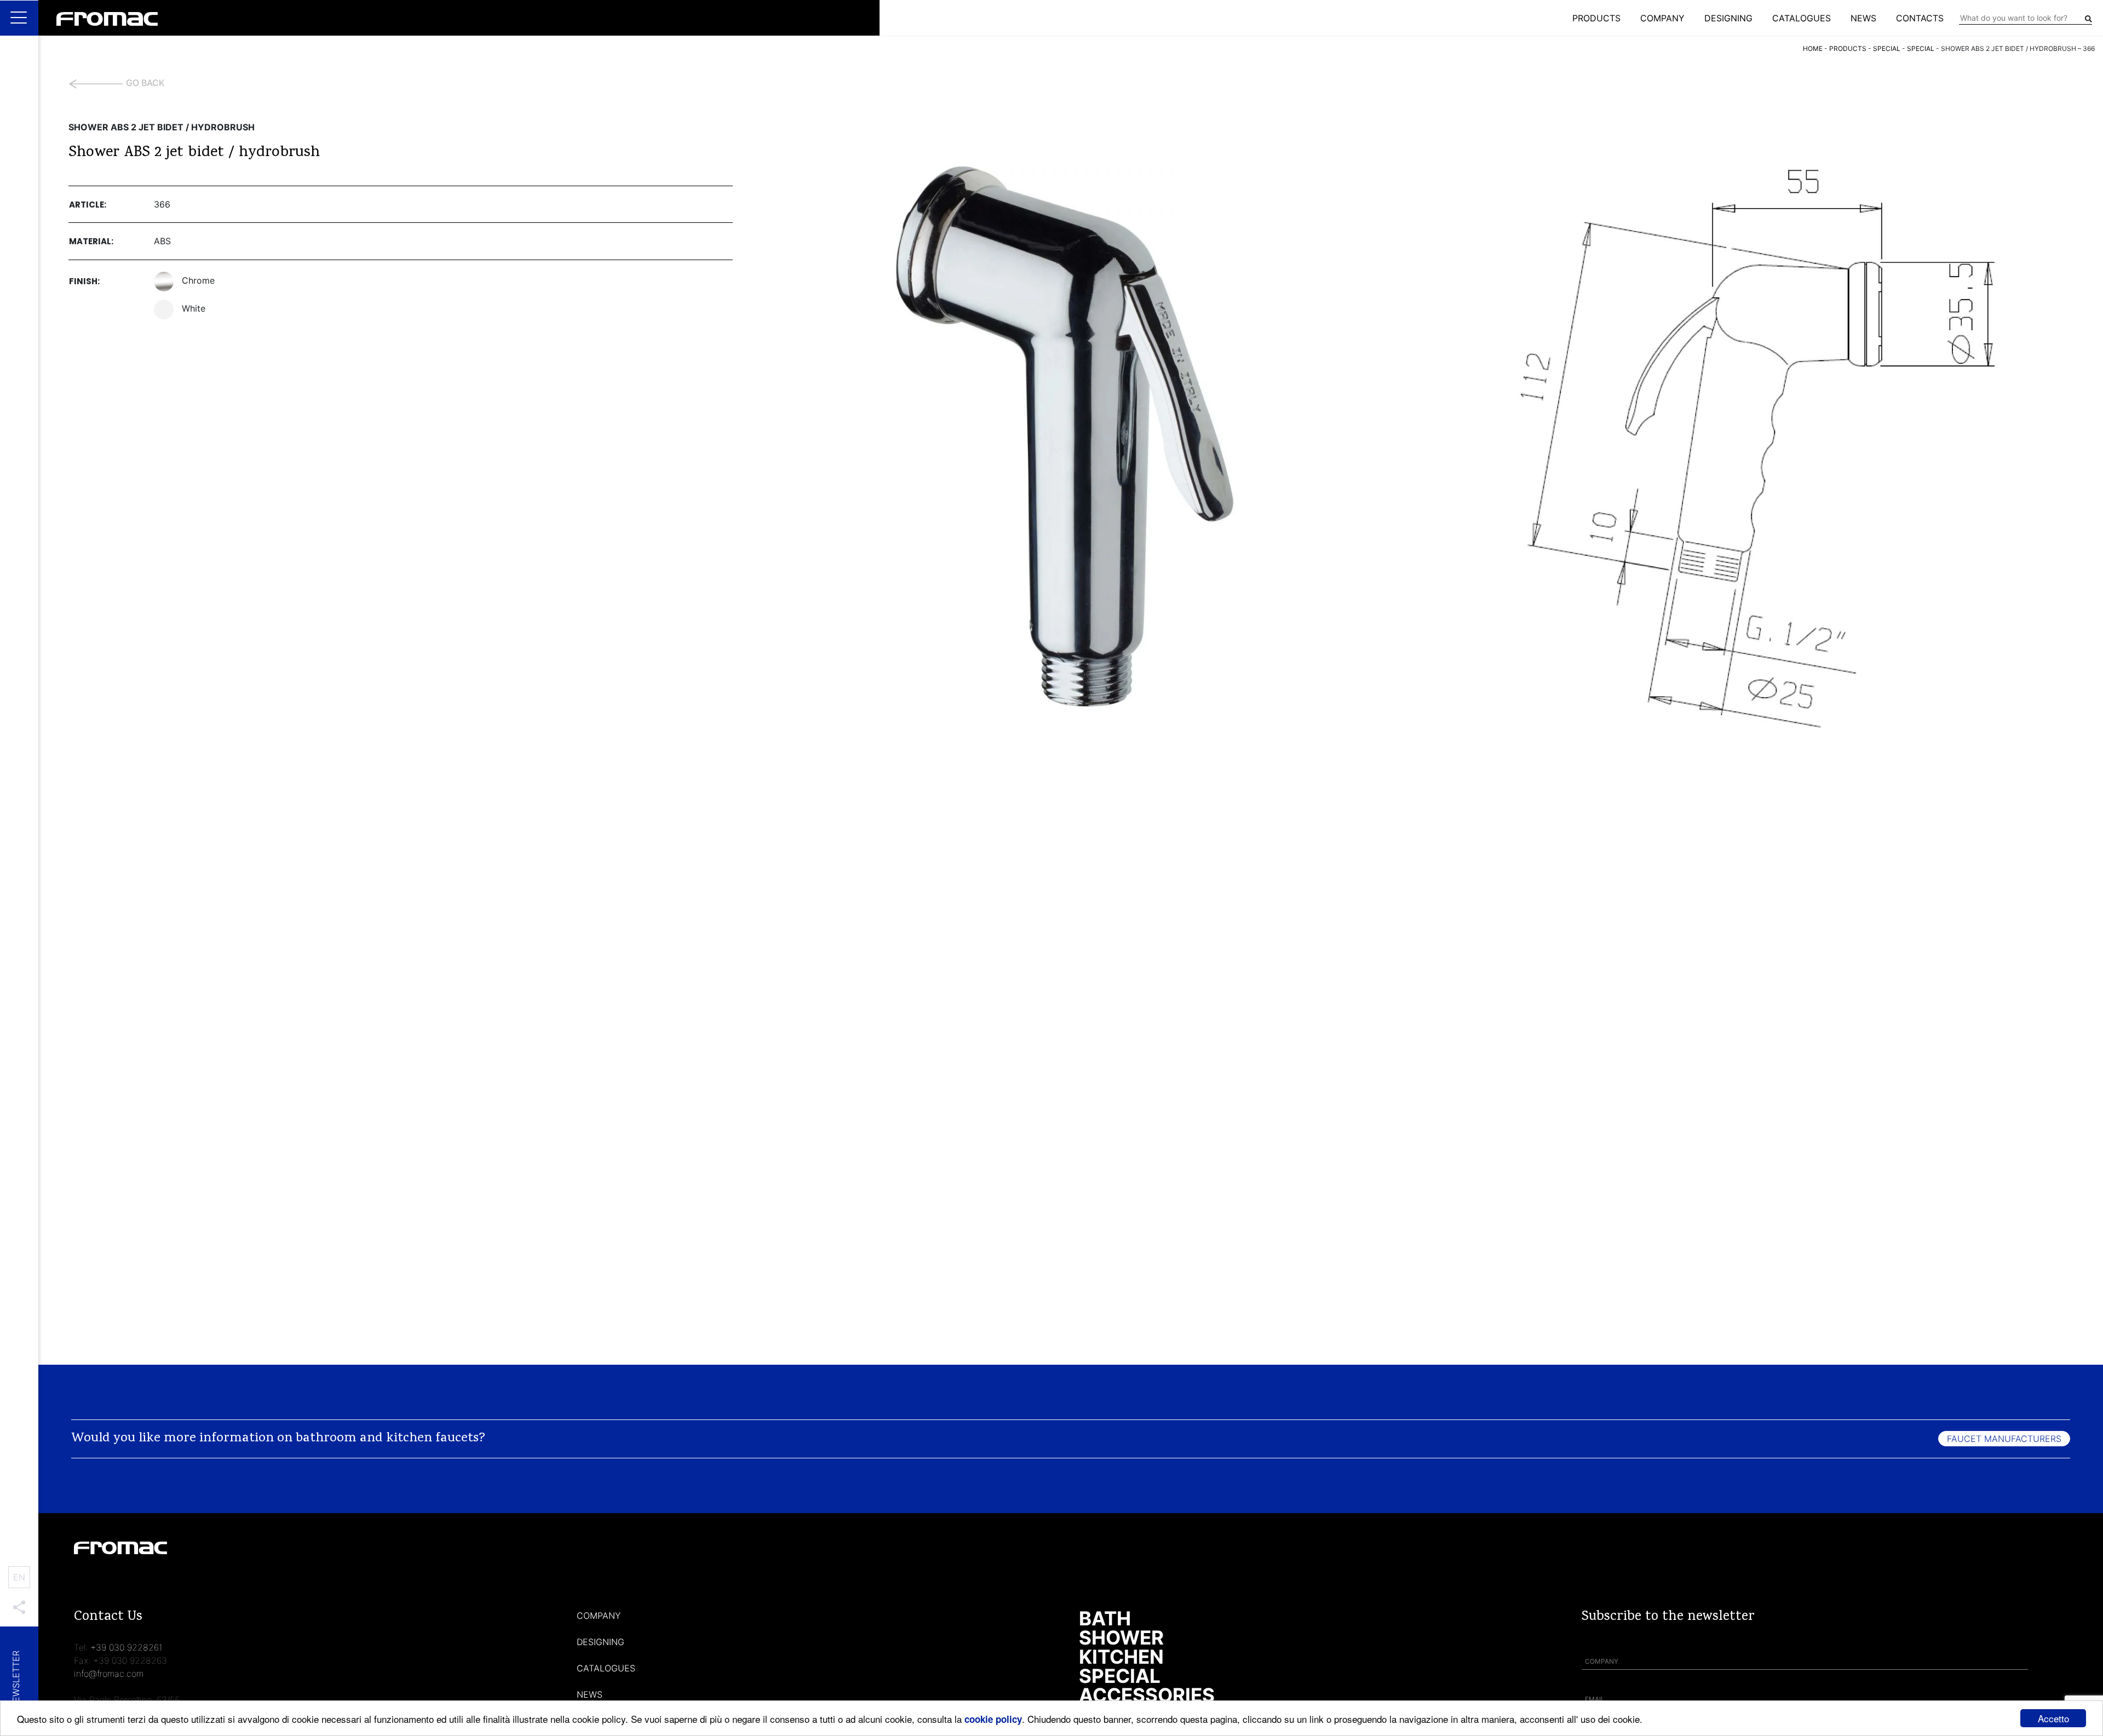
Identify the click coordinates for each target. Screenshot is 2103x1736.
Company (1662, 18)
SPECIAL (1887, 48)
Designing (1728, 18)
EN (19, 1577)
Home (1813, 48)
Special (1120, 1676)
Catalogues (1802, 18)
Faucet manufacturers (2004, 1439)
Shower (1121, 1637)
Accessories (1147, 1695)
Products (1596, 18)
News (1863, 18)
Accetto (2053, 1718)
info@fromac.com (109, 1674)
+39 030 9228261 (127, 1647)
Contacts (1920, 18)
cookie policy (993, 1719)
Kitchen (1121, 1657)
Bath (1105, 1618)
